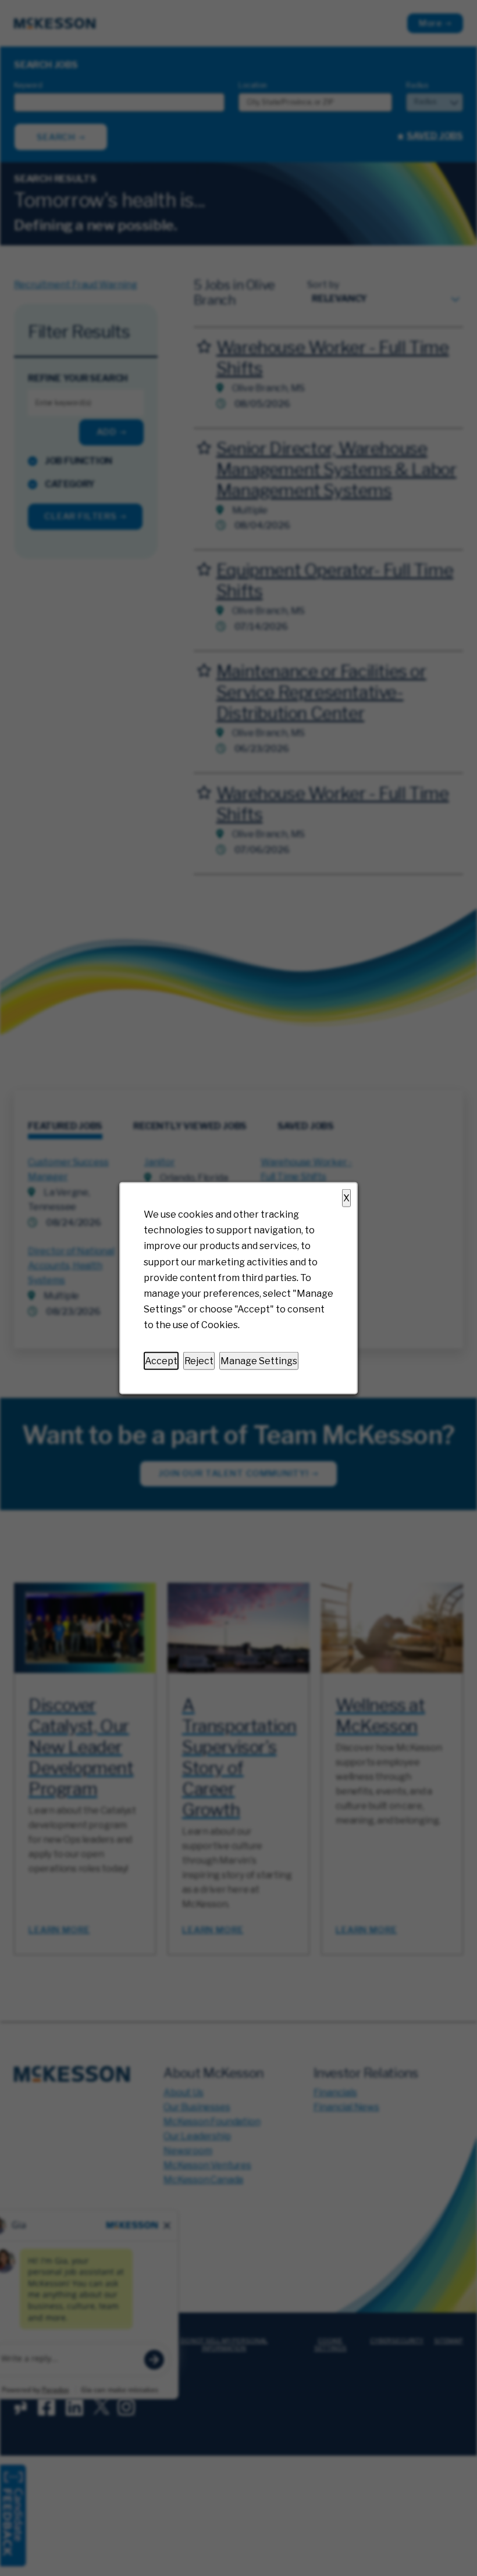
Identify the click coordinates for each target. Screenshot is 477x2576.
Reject (199, 1360)
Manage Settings (259, 1360)
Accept (161, 1360)
